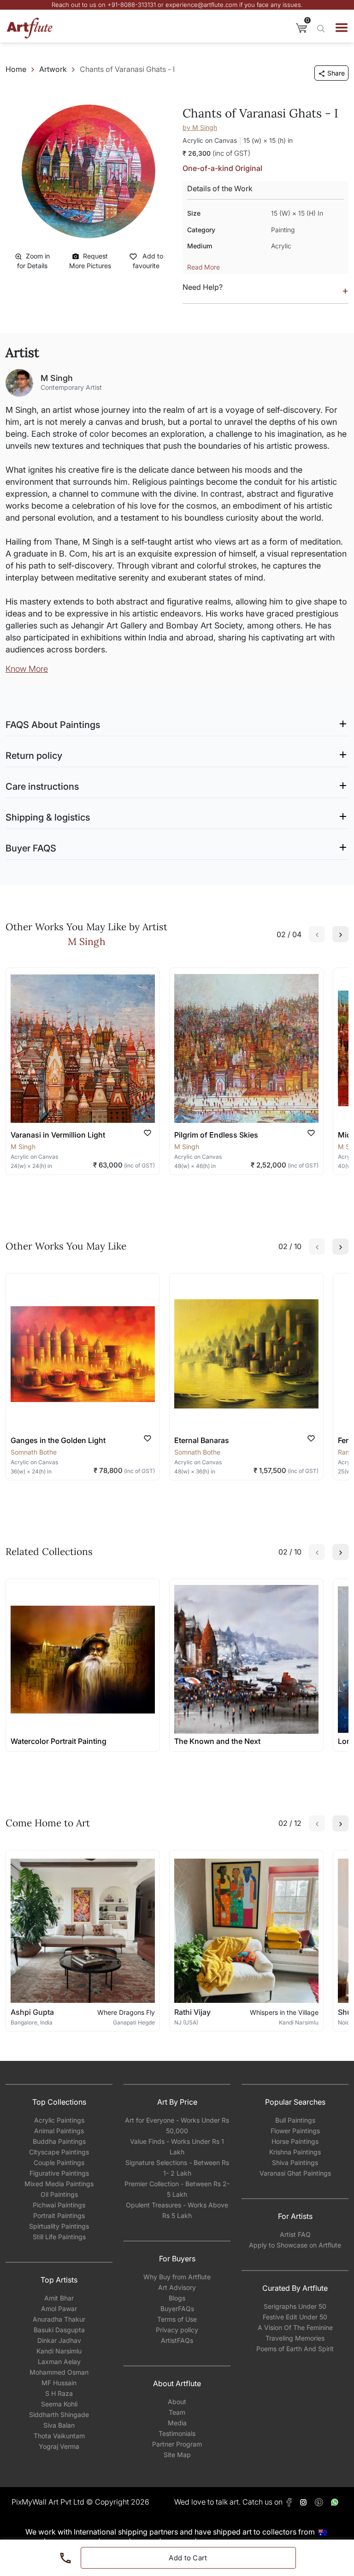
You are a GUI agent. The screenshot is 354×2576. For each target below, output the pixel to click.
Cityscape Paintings (59, 2152)
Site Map (177, 2455)
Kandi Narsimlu (59, 2351)
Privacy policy (177, 2330)
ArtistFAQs (177, 2340)
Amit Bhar (59, 2298)
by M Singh (200, 127)
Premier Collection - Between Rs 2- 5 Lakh (177, 2189)
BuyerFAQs (177, 2309)
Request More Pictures (90, 261)
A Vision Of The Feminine (295, 2327)
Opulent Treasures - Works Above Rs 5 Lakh (177, 2210)
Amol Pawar (59, 2309)
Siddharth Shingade (59, 2415)
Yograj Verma (59, 2446)
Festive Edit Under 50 (295, 2317)
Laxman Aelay (59, 2362)
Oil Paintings (59, 2194)
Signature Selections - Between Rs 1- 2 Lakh (177, 2168)
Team (177, 2412)
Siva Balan (59, 2425)
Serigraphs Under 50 (295, 2306)
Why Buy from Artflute (177, 2277)
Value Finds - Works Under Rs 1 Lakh (177, 2147)
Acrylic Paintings (59, 2120)
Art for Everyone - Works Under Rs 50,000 (177, 2125)
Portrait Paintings (59, 2215)
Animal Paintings (59, 2131)
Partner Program (177, 2444)
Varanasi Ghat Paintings (295, 2173)
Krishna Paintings (295, 2152)
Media (177, 2423)
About (177, 2402)
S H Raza (59, 2393)
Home (16, 69)
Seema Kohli (59, 2404)
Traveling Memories (295, 2338)
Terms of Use (177, 2319)
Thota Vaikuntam (59, 2436)
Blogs (177, 2298)
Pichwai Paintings (59, 2205)
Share (336, 73)
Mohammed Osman (59, 2372)
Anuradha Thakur (59, 2319)
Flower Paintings (295, 2131)
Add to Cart (188, 2558)
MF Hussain (59, 2383)
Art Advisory (177, 2287)
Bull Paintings (295, 2120)
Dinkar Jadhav (59, 2340)
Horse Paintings (295, 2141)
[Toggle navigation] (342, 28)
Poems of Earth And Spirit (295, 2349)
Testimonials (177, 2433)
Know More (27, 669)
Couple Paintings (59, 2162)
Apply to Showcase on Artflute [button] (295, 2245)
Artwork (53, 69)
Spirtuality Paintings (59, 2226)
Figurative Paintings (59, 2173)
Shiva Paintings (295, 2162)
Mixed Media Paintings (59, 2184)
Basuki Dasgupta (59, 2330)
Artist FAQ (295, 2234)
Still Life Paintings (59, 2237)
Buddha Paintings (59, 2141)
